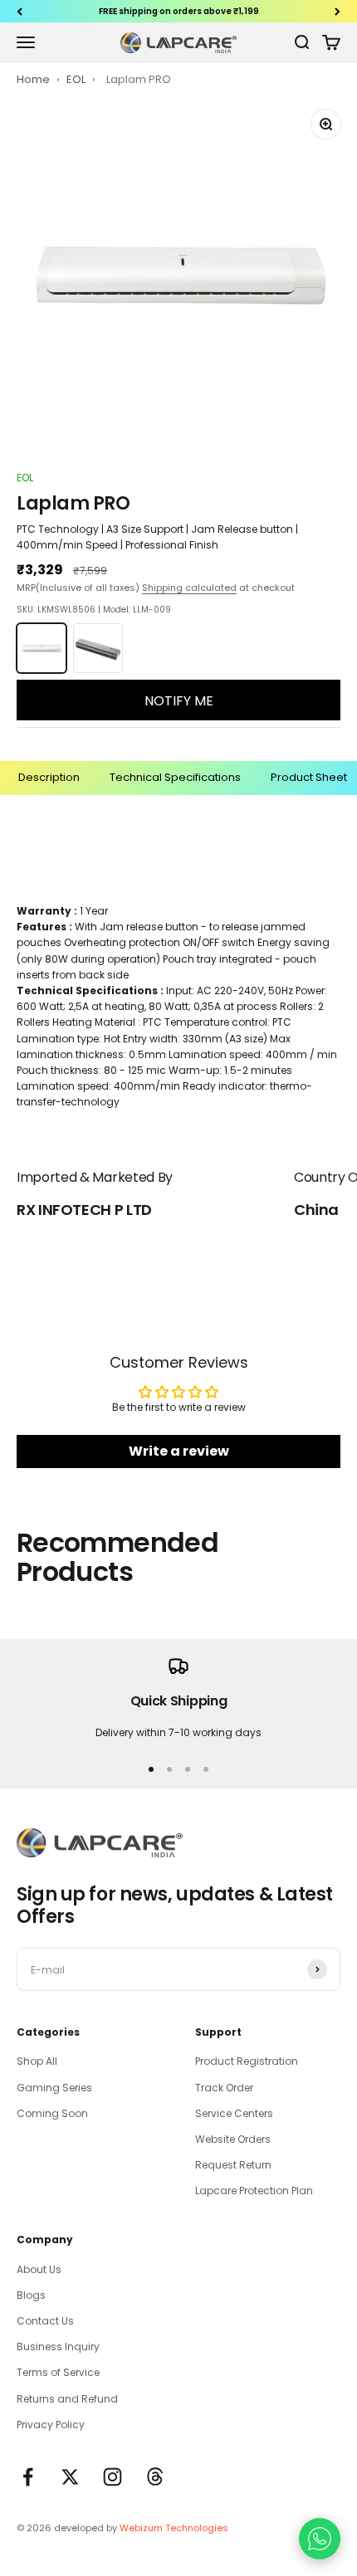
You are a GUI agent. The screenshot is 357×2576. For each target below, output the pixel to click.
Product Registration (247, 2061)
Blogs (31, 2295)
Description (49, 777)
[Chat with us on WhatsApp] (320, 2539)
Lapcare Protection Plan (254, 2191)
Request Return (233, 2165)
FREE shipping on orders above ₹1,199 (179, 11)
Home (33, 79)
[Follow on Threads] (155, 2477)
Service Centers (234, 2113)
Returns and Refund (67, 2399)
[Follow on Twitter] (70, 2477)
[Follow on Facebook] (28, 2477)
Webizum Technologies (174, 2528)
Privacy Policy (51, 2425)
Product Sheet (309, 777)
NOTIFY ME (179, 701)
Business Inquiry (58, 2347)
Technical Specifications (175, 777)
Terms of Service (58, 2372)
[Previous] (20, 11)
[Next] (337, 11)
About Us (39, 2269)
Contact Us (45, 2321)
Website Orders (233, 2139)
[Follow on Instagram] (112, 2477)
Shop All (37, 2061)
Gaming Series (54, 2088)
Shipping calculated (189, 588)
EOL (77, 79)
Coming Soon (52, 2113)
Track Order (224, 2088)
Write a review (179, 1451)
